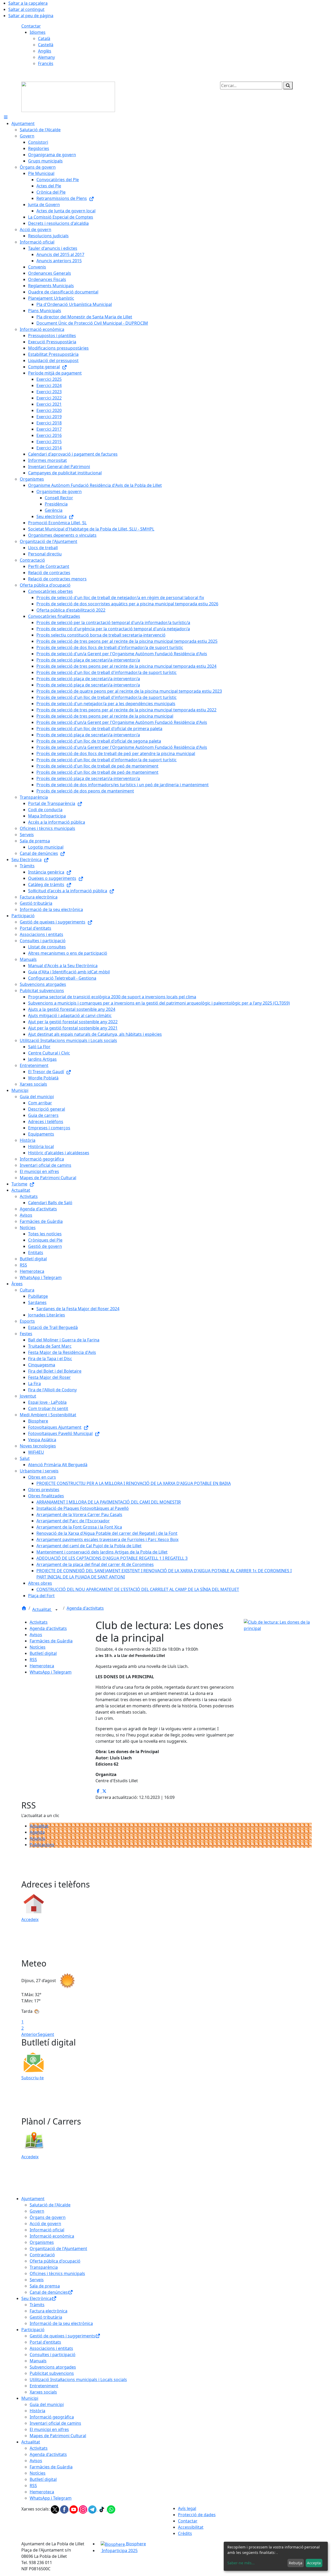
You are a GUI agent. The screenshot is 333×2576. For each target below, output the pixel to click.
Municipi (30, 2398)
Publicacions (42, 1845)
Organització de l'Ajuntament (58, 2249)
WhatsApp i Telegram (51, 1672)
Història (37, 2411)
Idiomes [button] (38, 32)
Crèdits (185, 2533)
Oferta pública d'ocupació (55, 2261)
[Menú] (6, 117)
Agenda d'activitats (85, 1608)
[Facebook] (65, 2509)
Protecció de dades (197, 2515)
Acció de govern (45, 2224)
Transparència (44, 2267)
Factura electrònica (49, 2311)
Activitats (39, 1622)
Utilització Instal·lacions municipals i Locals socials (78, 2380)
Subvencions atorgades (53, 2367)
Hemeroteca (42, 1666)
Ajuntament (33, 2199)
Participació (33, 2330)
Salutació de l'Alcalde (50, 2205)
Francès (46, 63)
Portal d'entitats (45, 2342)
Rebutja (296, 2563)
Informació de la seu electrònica (61, 2323)
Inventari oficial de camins (55, 2423)
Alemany (46, 57)
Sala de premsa (45, 2286)
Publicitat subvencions (52, 2373)
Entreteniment (44, 2386)
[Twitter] (55, 2509)
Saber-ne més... (241, 2563)
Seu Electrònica (36, 2298)
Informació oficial (47, 2230)
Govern (37, 2211)
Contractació (42, 2255)
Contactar (31, 26)
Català (44, 38)
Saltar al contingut (26, 9)
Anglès (45, 51)
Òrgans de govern (48, 2217)
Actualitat (42, 1609)
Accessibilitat (191, 2527)
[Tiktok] (102, 2509)
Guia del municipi (47, 2404)
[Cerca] (288, 86)
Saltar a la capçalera (28, 3)
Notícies (38, 1647)
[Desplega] (56, 1610)
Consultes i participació (53, 2355)
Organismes (42, 2242)
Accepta (314, 2563)
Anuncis (37, 1838)
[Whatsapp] (111, 2509)
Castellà (46, 45)
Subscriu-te (33, 2078)
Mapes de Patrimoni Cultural (58, 2436)
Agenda (37, 1832)
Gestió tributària (46, 2317)
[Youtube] (74, 2509)
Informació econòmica (52, 2236)
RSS (33, 1660)
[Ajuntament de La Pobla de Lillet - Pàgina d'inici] (68, 96)
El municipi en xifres (49, 2429)
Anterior (30, 2034)
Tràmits (37, 2305)
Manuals (38, 2361)
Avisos (36, 1635)
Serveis (37, 2280)
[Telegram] (93, 2509)
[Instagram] (84, 2509)
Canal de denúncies (49, 2292)
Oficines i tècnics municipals (57, 2273)
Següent (46, 2034)
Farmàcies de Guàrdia (51, 1641)
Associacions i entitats (51, 2348)
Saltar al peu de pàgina (31, 16)
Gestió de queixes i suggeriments (62, 2336)
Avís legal (187, 2508)
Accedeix (30, 1919)
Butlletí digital (43, 1653)
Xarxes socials (43, 2392)
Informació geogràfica (52, 2417)
